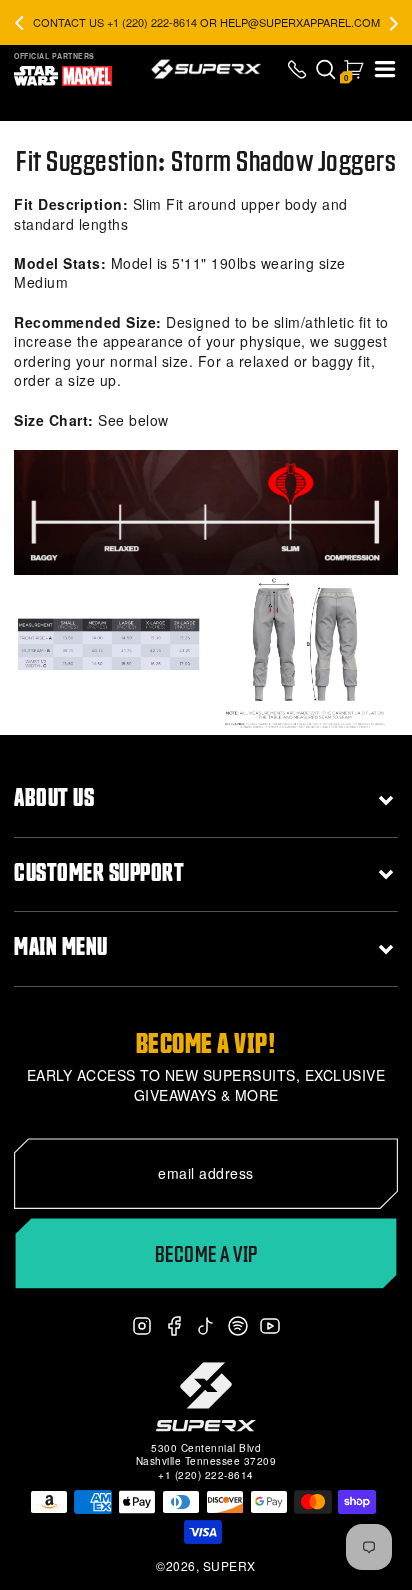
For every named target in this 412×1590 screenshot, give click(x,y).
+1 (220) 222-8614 (206, 1475)
